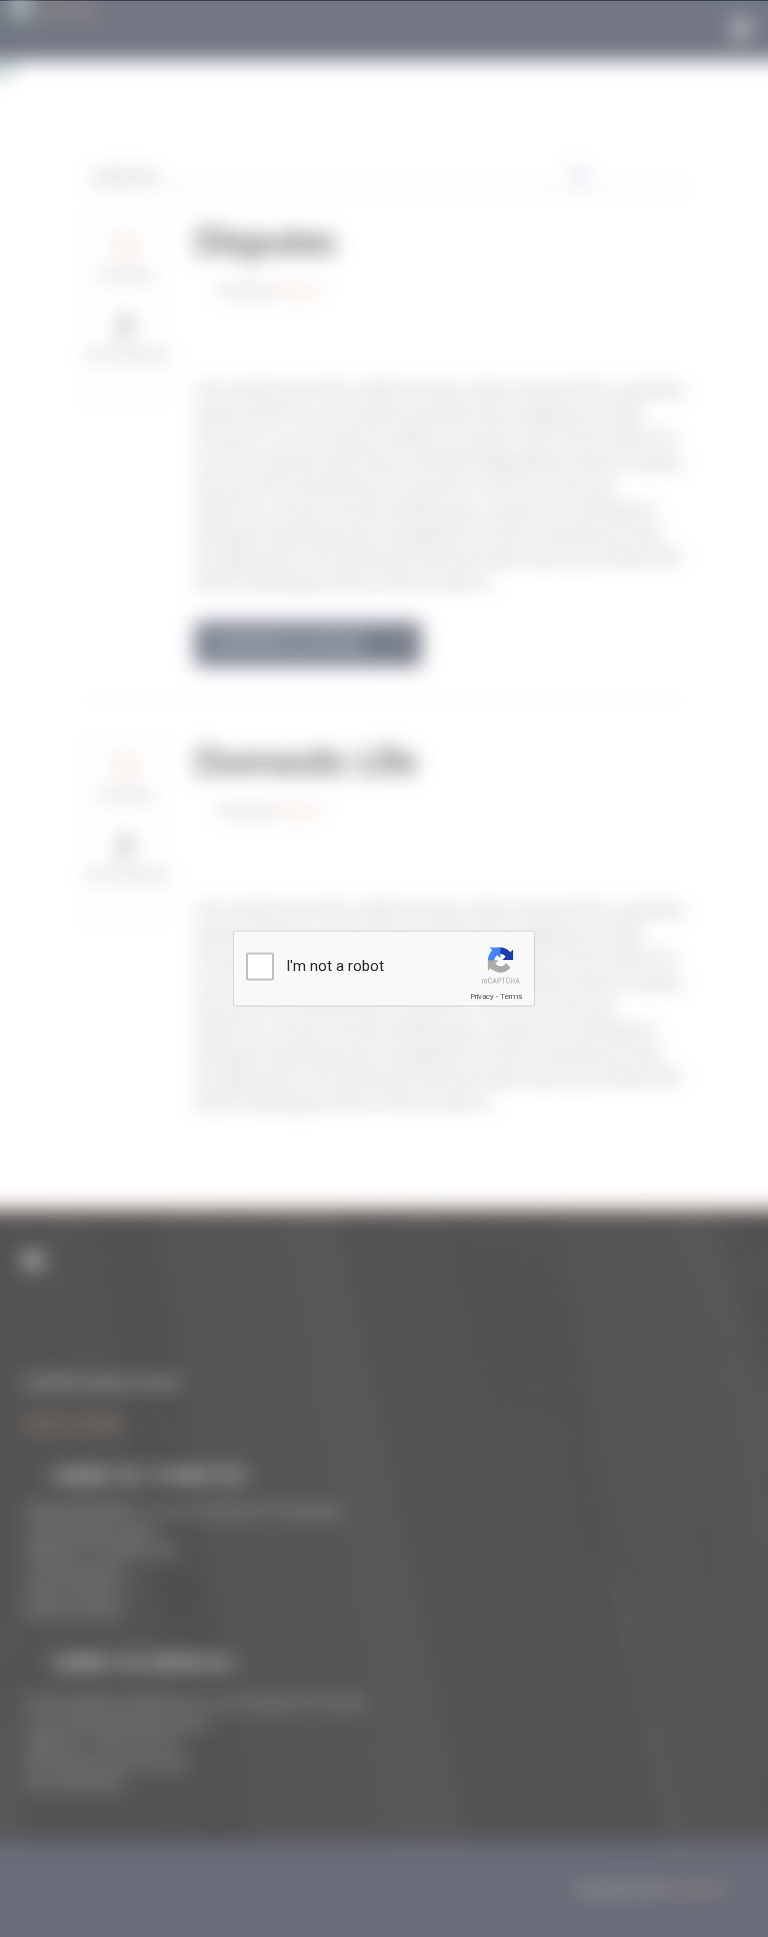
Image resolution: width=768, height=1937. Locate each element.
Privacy (482, 996)
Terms (511, 996)
